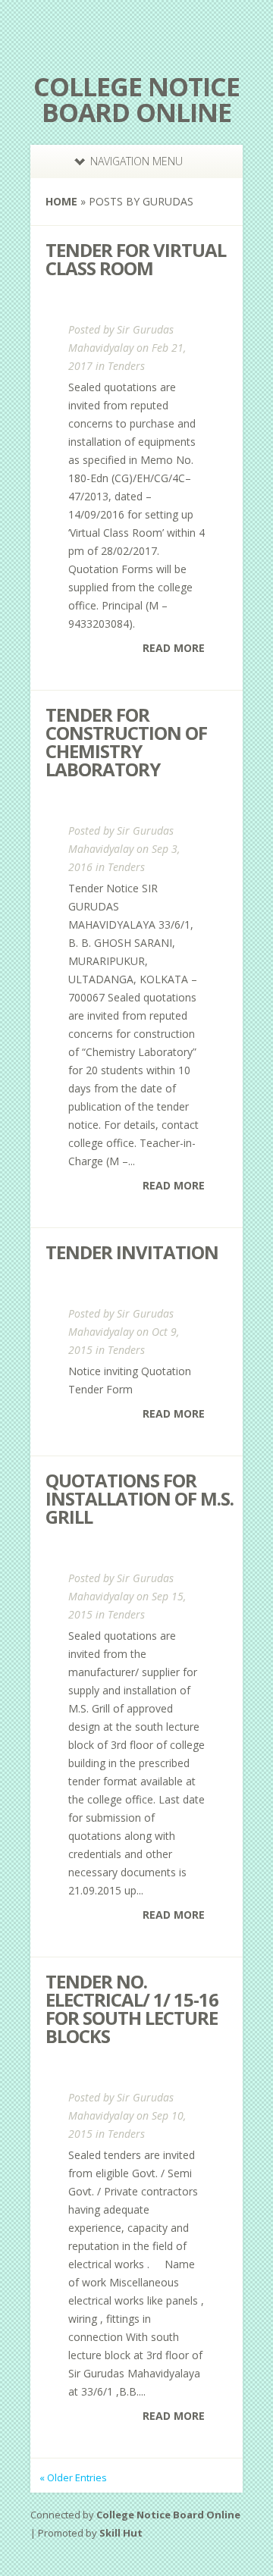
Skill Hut (121, 2533)
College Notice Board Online (136, 99)
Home (61, 201)
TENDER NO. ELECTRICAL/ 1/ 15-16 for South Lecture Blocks (132, 2009)
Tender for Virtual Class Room (136, 259)
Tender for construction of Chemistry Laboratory (126, 742)
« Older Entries (73, 2477)
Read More (174, 648)
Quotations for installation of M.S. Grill (140, 1498)
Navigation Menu (136, 161)
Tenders (126, 366)
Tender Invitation (132, 1252)
